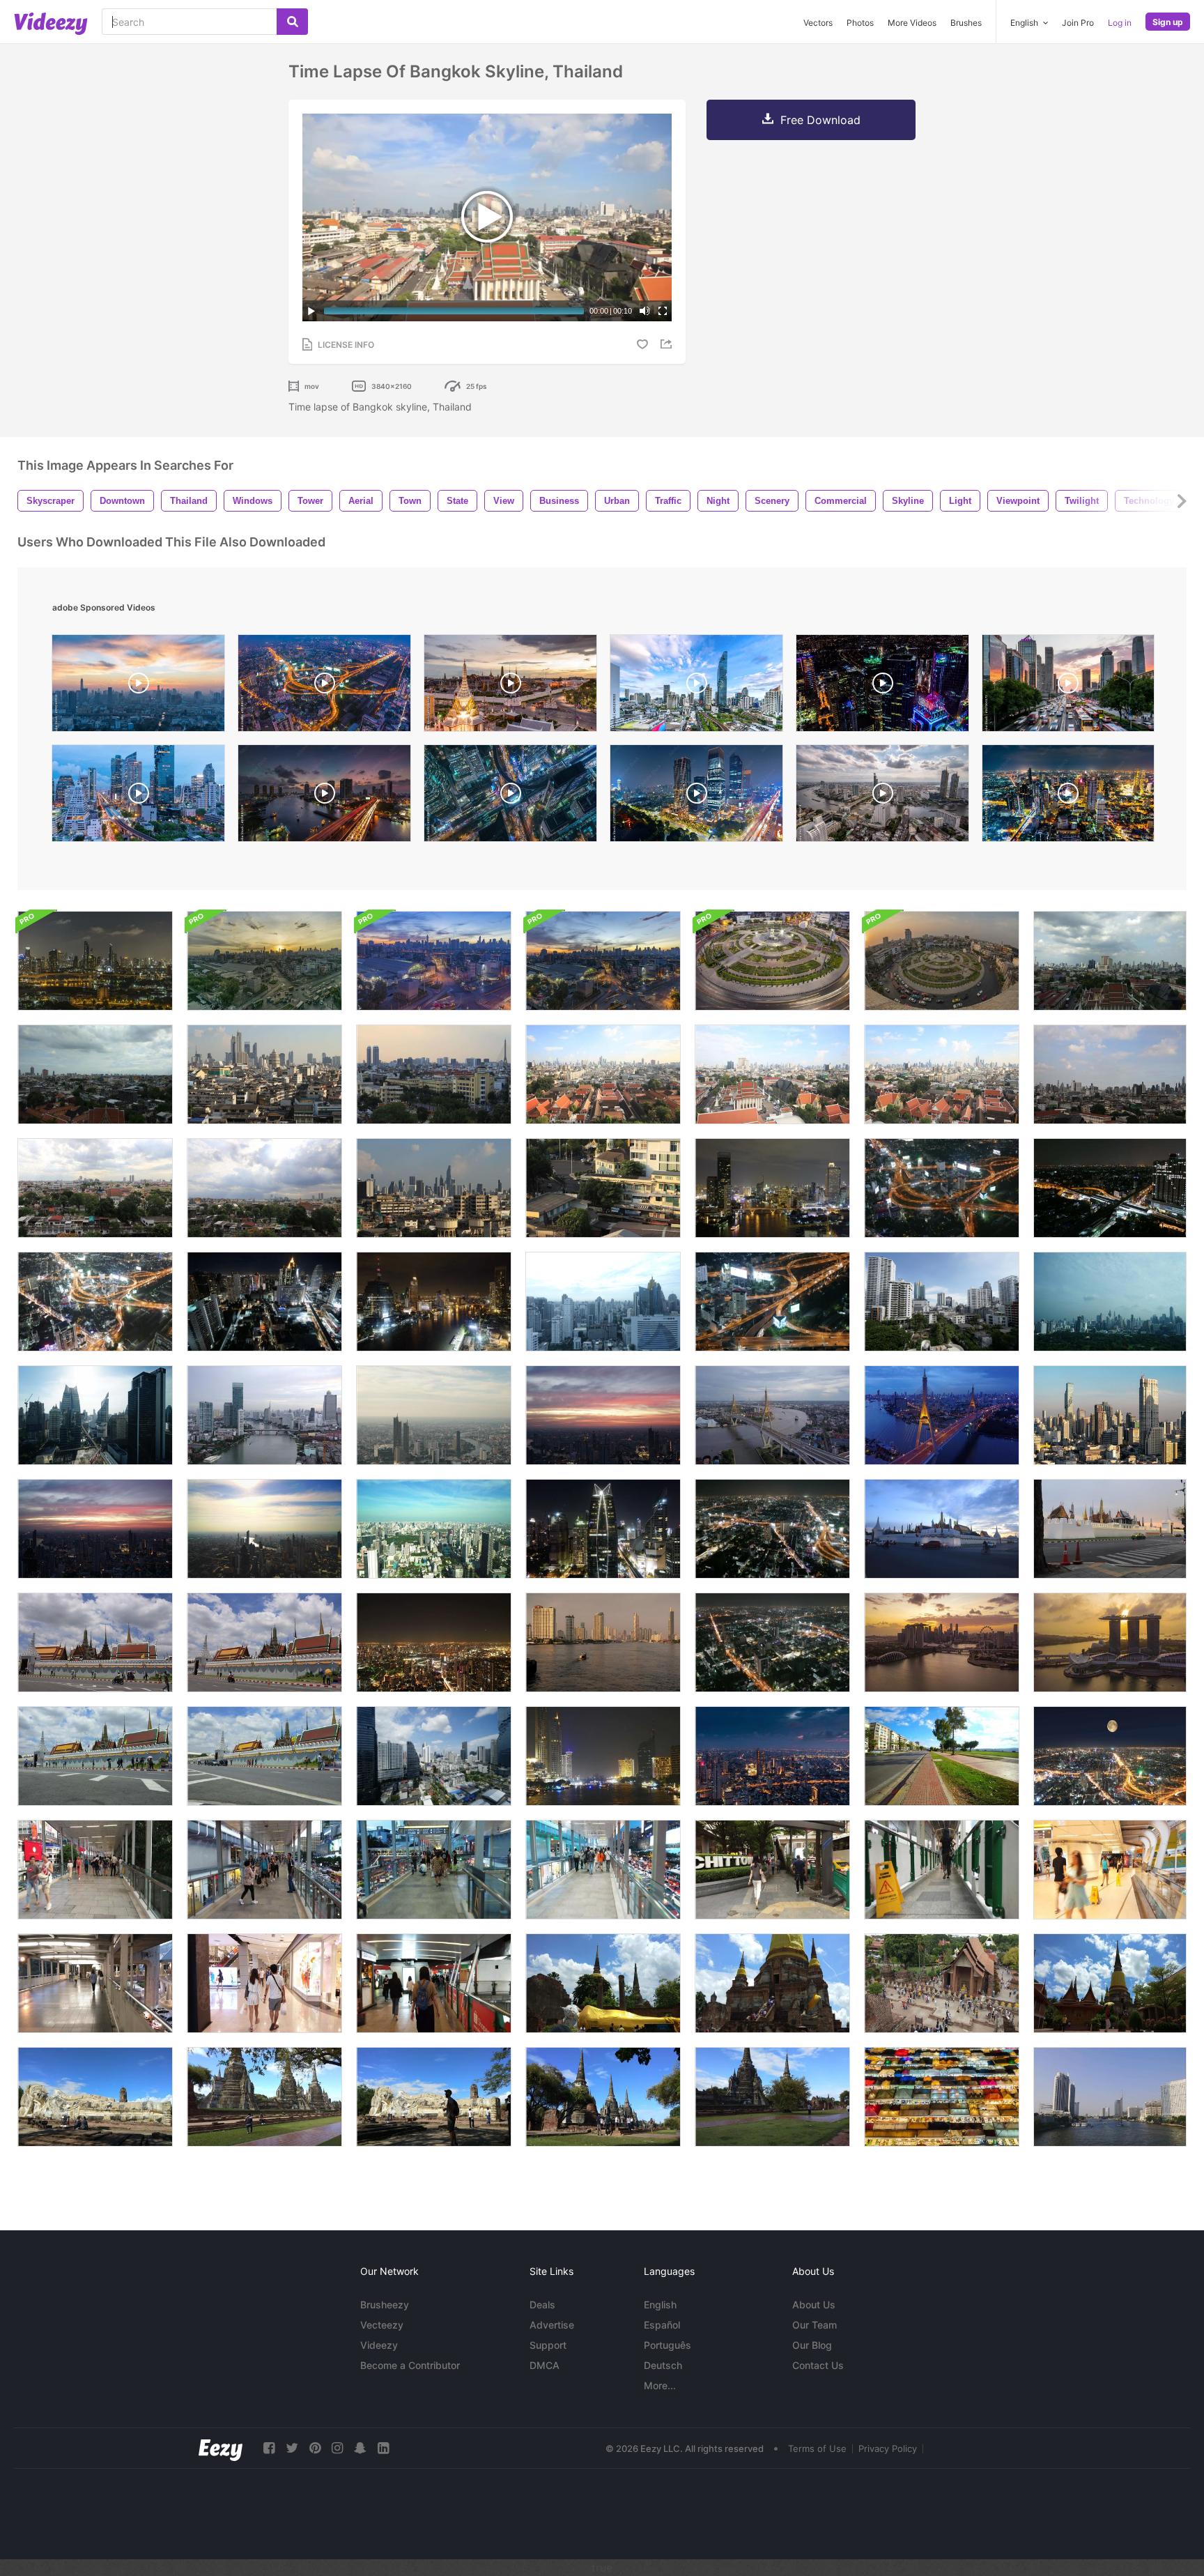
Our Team (815, 2325)
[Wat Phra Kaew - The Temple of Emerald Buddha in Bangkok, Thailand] (942, 1529)
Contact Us (818, 2365)
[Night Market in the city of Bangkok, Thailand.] (942, 2097)
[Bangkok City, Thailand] (603, 1302)
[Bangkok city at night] (772, 1188)
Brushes (966, 23)
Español (662, 2325)
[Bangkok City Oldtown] (434, 1074)
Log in (1120, 23)
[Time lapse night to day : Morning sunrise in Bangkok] (264, 961)
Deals (542, 2305)
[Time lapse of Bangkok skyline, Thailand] (603, 1074)
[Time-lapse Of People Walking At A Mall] (264, 1983)
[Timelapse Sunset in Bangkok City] (95, 1529)
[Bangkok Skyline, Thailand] (1110, 961)
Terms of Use (817, 2448)
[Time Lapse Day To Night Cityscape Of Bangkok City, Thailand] (324, 687)
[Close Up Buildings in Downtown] (603, 1188)
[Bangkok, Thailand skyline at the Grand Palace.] (510, 687)
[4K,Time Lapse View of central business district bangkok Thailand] (696, 687)
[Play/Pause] (311, 311)
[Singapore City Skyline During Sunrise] (1110, 1642)
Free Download (820, 120)
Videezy (379, 2345)
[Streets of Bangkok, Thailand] (772, 1302)
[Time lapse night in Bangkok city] (1110, 1188)
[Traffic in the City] (942, 1756)
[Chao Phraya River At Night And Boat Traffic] (603, 1756)
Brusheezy (385, 2305)
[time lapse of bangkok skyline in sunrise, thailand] (138, 687)
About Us (814, 2305)
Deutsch (663, 2365)
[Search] (292, 22)
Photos (860, 23)
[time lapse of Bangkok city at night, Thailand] (1068, 797)
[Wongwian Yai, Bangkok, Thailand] (772, 961)
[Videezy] (51, 24)
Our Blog (812, 2345)
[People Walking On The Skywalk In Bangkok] (95, 1870)
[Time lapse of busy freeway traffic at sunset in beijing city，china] (1068, 687)
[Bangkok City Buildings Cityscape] (434, 1188)
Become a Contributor (410, 2365)
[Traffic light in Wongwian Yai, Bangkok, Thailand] (942, 961)
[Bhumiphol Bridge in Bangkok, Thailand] (772, 1415)
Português (667, 2345)
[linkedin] (383, 2448)
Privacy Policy (888, 2448)
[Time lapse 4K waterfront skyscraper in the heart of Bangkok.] (603, 1642)
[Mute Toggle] (645, 311)
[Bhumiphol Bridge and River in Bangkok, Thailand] (942, 1415)
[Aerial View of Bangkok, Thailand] (434, 1756)
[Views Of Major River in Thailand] (1110, 2097)
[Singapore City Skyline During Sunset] (942, 1642)
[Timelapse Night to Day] (434, 961)
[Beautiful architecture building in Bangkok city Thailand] (434, 1302)
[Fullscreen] (663, 311)
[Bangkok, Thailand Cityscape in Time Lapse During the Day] (264, 1074)
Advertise (552, 2325)
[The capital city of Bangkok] (696, 797)
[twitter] (292, 2448)
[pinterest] (315, 2448)
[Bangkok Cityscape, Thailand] (434, 1415)
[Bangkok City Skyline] (264, 1302)
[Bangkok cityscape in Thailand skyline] (264, 1529)
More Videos (912, 23)
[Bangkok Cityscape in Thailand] (603, 1415)
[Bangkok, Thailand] (95, 1302)
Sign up (1168, 22)
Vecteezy (382, 2325)
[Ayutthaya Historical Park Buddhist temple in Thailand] (603, 1983)
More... (660, 2385)
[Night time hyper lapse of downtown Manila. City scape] (882, 687)
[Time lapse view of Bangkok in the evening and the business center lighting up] (772, 1756)
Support (548, 2345)
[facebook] (269, 2448)
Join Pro (1078, 23)
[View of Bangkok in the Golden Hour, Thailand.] (1110, 1415)
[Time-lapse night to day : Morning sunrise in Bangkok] (603, 961)
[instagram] (337, 2448)
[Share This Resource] (668, 344)
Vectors (818, 23)
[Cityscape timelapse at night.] (1110, 1756)
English (660, 2305)
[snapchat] (360, 2448)
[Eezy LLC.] (221, 2448)
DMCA (545, 2365)
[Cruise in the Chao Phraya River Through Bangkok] (95, 961)
